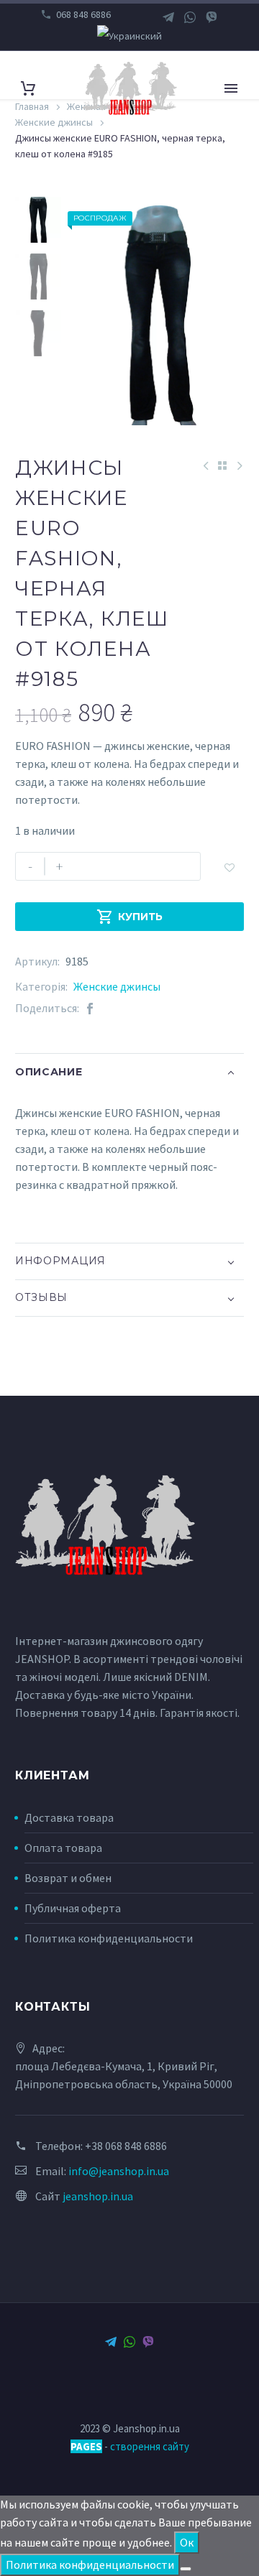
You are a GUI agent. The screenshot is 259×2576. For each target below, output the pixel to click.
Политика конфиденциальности (109, 1938)
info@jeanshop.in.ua (119, 2171)
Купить (129, 917)
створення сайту (150, 2446)
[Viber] (212, 17)
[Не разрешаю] (186, 2569)
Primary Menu (231, 88)
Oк (187, 2542)
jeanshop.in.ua (98, 2196)
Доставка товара (69, 1817)
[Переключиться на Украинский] (129, 36)
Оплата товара (63, 1848)
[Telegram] (168, 17)
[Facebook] (90, 1008)
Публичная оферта (73, 1908)
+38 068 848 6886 (126, 2146)
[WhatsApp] (190, 17)
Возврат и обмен (68, 1878)
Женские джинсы (117, 986)
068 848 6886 (83, 14)
